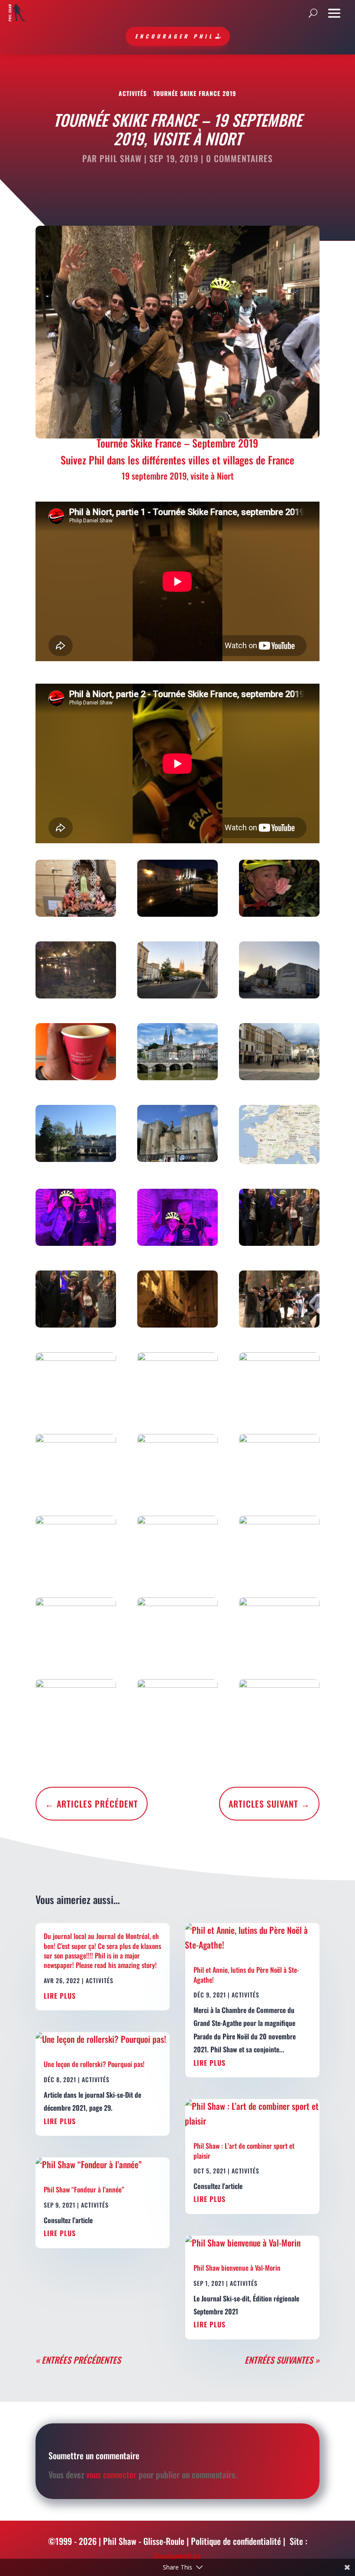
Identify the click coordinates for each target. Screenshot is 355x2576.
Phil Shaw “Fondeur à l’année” (84, 2189)
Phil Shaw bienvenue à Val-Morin (237, 2268)
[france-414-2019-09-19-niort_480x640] (177, 1709)
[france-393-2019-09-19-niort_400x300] (177, 1135)
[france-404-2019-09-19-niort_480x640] (76, 1464)
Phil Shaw (121, 158)
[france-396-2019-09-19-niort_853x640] (177, 1219)
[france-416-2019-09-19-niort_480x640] (76, 890)
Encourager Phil (174, 36)
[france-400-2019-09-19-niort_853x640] (279, 1301)
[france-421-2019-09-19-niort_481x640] (279, 890)
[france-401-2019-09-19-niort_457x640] (76, 1382)
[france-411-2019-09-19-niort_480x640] (177, 1628)
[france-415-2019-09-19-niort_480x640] (279, 1709)
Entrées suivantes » (282, 2360)
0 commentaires (239, 158)
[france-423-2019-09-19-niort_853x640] (177, 972)
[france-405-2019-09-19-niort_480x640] (177, 1464)
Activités (133, 93)
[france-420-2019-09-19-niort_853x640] (177, 890)
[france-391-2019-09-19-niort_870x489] (279, 1053)
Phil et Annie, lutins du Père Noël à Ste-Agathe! (246, 1974)
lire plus (60, 1996)
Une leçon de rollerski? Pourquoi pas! (94, 2064)
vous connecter (111, 2474)
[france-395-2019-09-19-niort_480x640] (76, 1219)
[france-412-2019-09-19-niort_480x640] (279, 1628)
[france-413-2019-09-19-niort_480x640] (76, 1709)
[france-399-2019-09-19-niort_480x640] (177, 1301)
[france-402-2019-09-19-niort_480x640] (177, 1382)
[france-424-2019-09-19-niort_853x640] (279, 972)
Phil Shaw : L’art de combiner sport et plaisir (244, 2150)
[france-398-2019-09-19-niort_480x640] (76, 1301)
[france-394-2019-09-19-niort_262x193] (279, 1136)
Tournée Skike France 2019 (195, 93)
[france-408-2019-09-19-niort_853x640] (177, 1546)
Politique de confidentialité (236, 2541)
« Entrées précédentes (78, 2360)
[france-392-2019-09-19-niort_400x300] (76, 1135)
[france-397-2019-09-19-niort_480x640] (279, 1219)
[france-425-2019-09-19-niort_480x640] (76, 1053)
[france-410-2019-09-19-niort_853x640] (76, 1628)
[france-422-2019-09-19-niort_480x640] (76, 972)
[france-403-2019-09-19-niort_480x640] (279, 1382)
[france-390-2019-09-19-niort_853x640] (177, 1053)
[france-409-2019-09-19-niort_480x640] (279, 1546)
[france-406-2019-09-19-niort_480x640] (279, 1464)
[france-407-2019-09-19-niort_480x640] (76, 1546)
